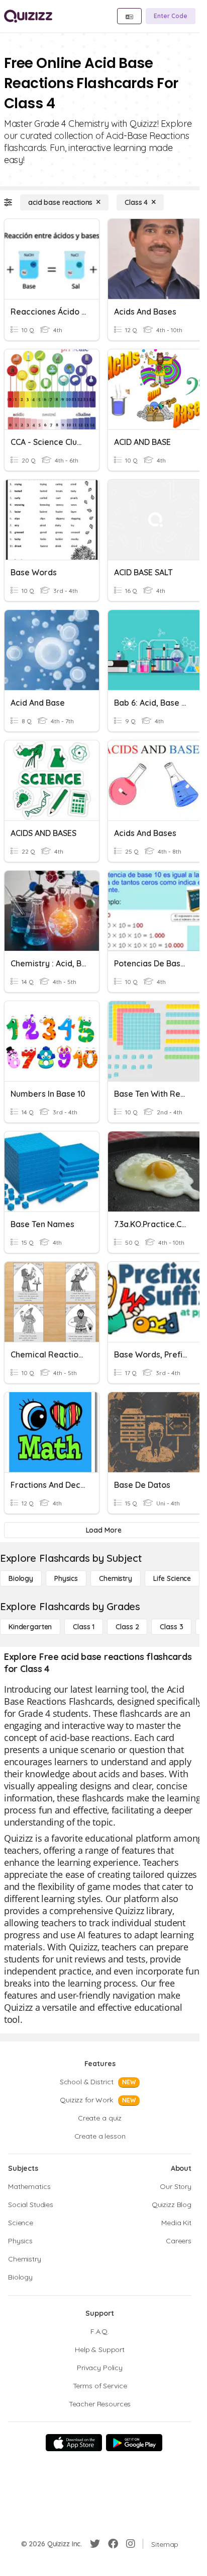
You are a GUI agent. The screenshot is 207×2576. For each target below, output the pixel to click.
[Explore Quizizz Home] (28, 16)
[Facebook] (113, 2544)
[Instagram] (131, 2544)
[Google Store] (134, 2443)
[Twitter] (95, 2544)
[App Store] (74, 2443)
